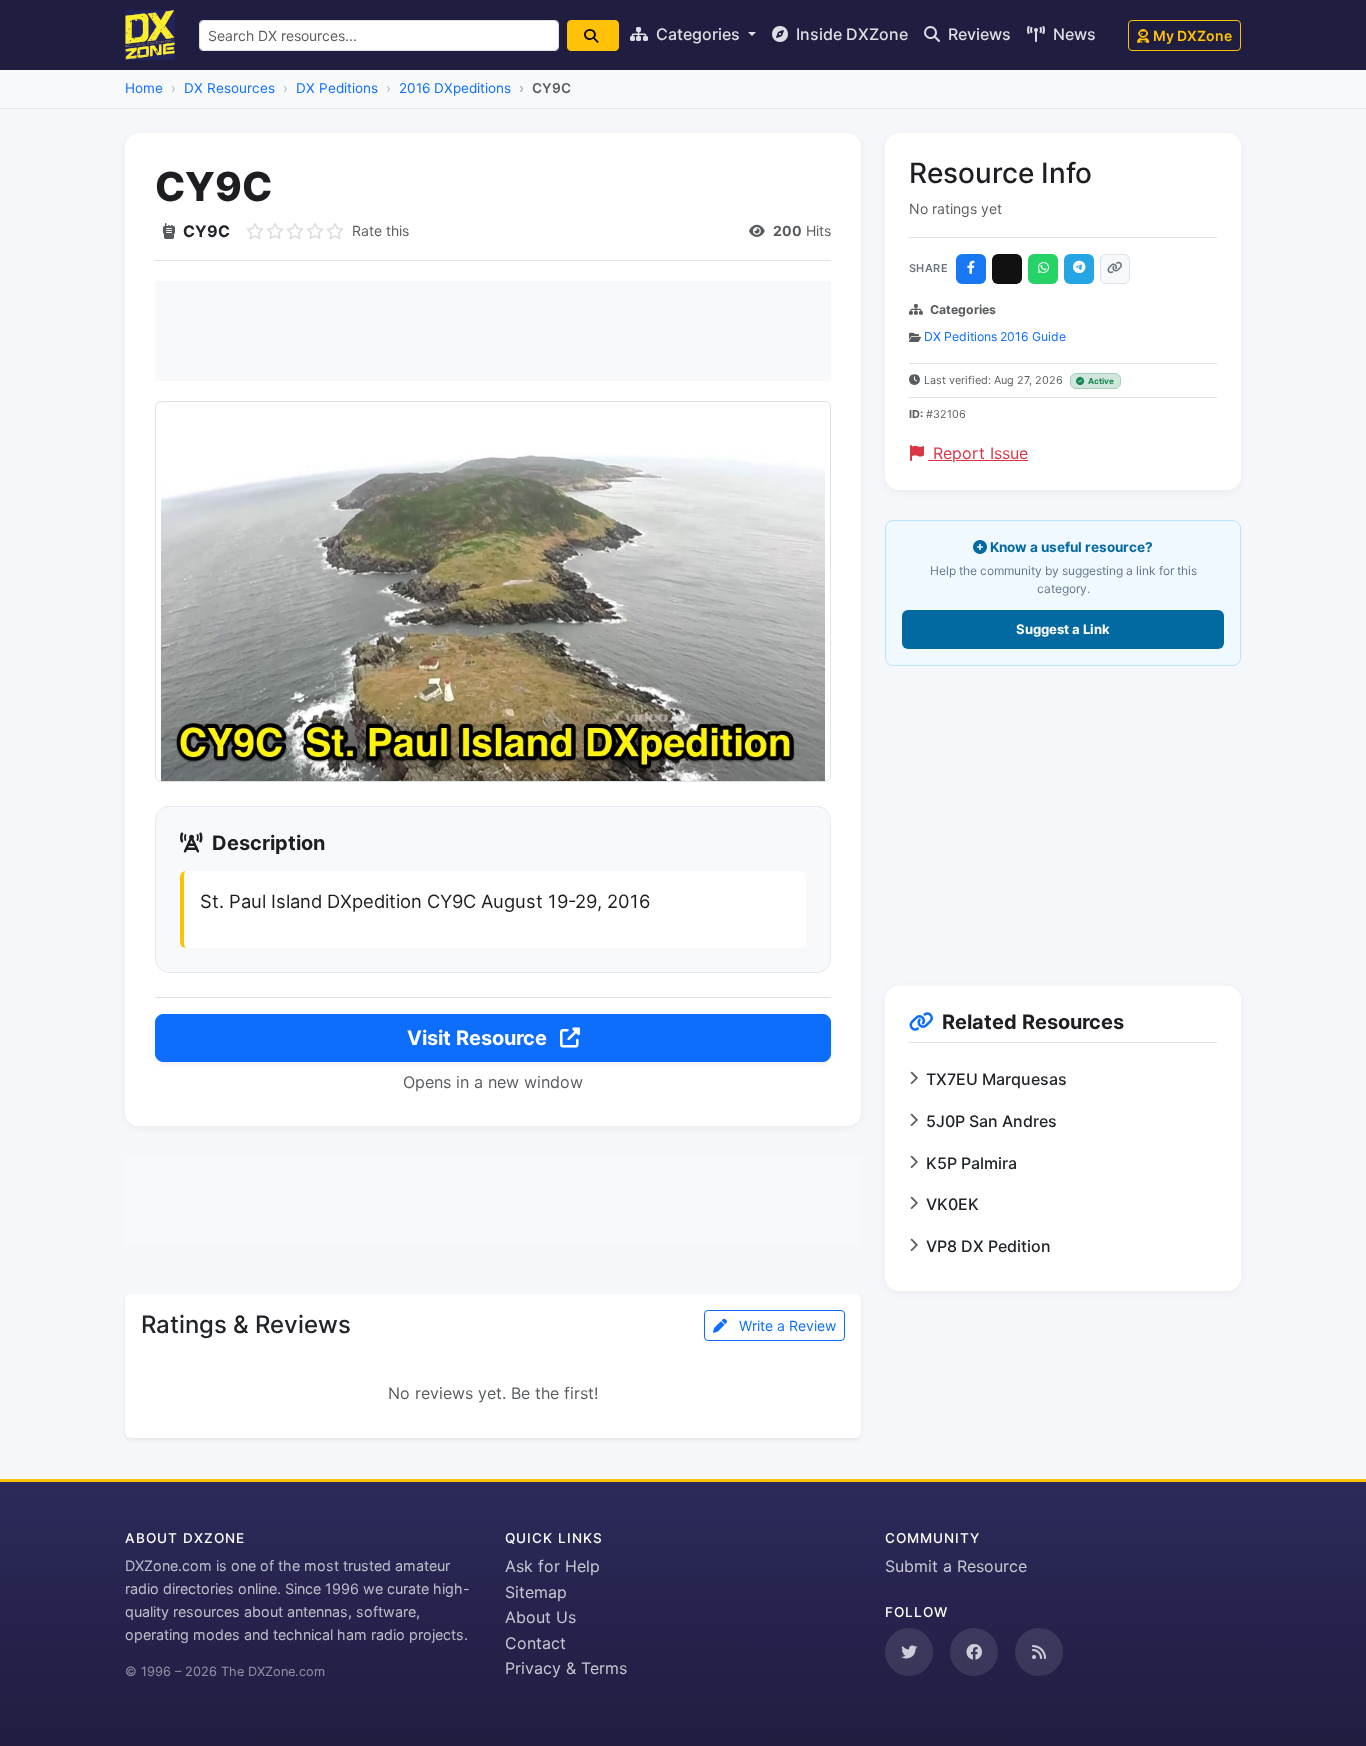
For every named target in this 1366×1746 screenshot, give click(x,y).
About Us (540, 1617)
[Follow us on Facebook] (974, 1652)
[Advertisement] (493, 331)
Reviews (977, 34)
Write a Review (785, 1325)
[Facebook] (971, 269)
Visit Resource (479, 1038)
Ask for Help (552, 1566)
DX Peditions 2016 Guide (995, 336)
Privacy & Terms (566, 1668)
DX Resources (229, 88)
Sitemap (536, 1592)
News (1072, 34)
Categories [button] (698, 34)
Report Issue (978, 453)
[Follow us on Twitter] (909, 1652)
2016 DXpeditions (455, 88)
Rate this (380, 230)
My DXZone (1192, 35)
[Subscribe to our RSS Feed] (1039, 1652)
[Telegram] (1079, 269)
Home (144, 88)
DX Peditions (337, 88)
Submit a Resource (956, 1566)
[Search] (593, 35)
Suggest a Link (1063, 629)
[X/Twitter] (1007, 269)
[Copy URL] (1115, 269)
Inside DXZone (850, 34)
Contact (535, 1643)
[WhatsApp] (1043, 269)
